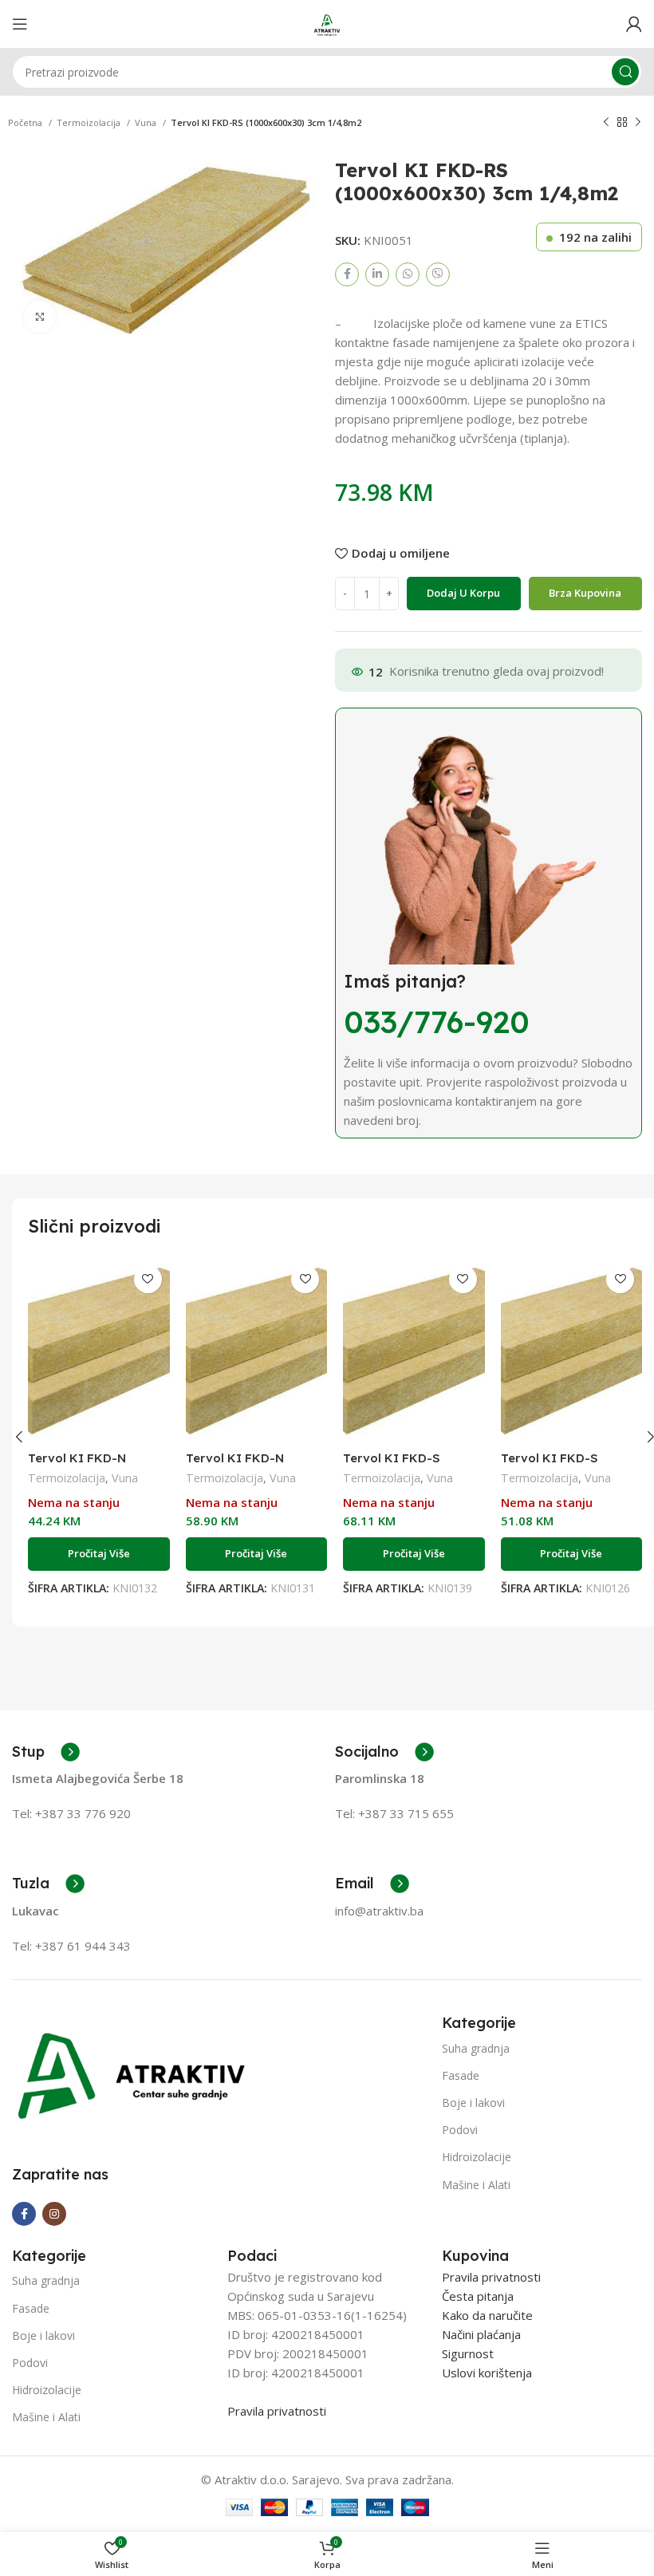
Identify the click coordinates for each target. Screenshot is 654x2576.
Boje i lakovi (473, 2103)
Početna (26, 122)
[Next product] (638, 123)
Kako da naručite (487, 2315)
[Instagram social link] (54, 2214)
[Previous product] (606, 123)
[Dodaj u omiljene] (148, 1279)
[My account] (634, 24)
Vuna (147, 122)
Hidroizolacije (477, 2157)
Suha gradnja (476, 2048)
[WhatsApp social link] (408, 274)
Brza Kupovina (585, 593)
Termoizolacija (90, 122)
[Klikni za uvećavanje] (40, 317)
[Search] (625, 72)
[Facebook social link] (347, 274)
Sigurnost (468, 2353)
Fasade (461, 2075)
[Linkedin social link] (377, 274)
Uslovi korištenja (487, 2373)
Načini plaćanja (481, 2334)
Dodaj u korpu (463, 593)
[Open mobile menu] (20, 24)
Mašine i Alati (476, 2185)
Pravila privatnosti (277, 2411)
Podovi (460, 2130)
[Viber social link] (438, 274)
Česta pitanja (478, 2296)
